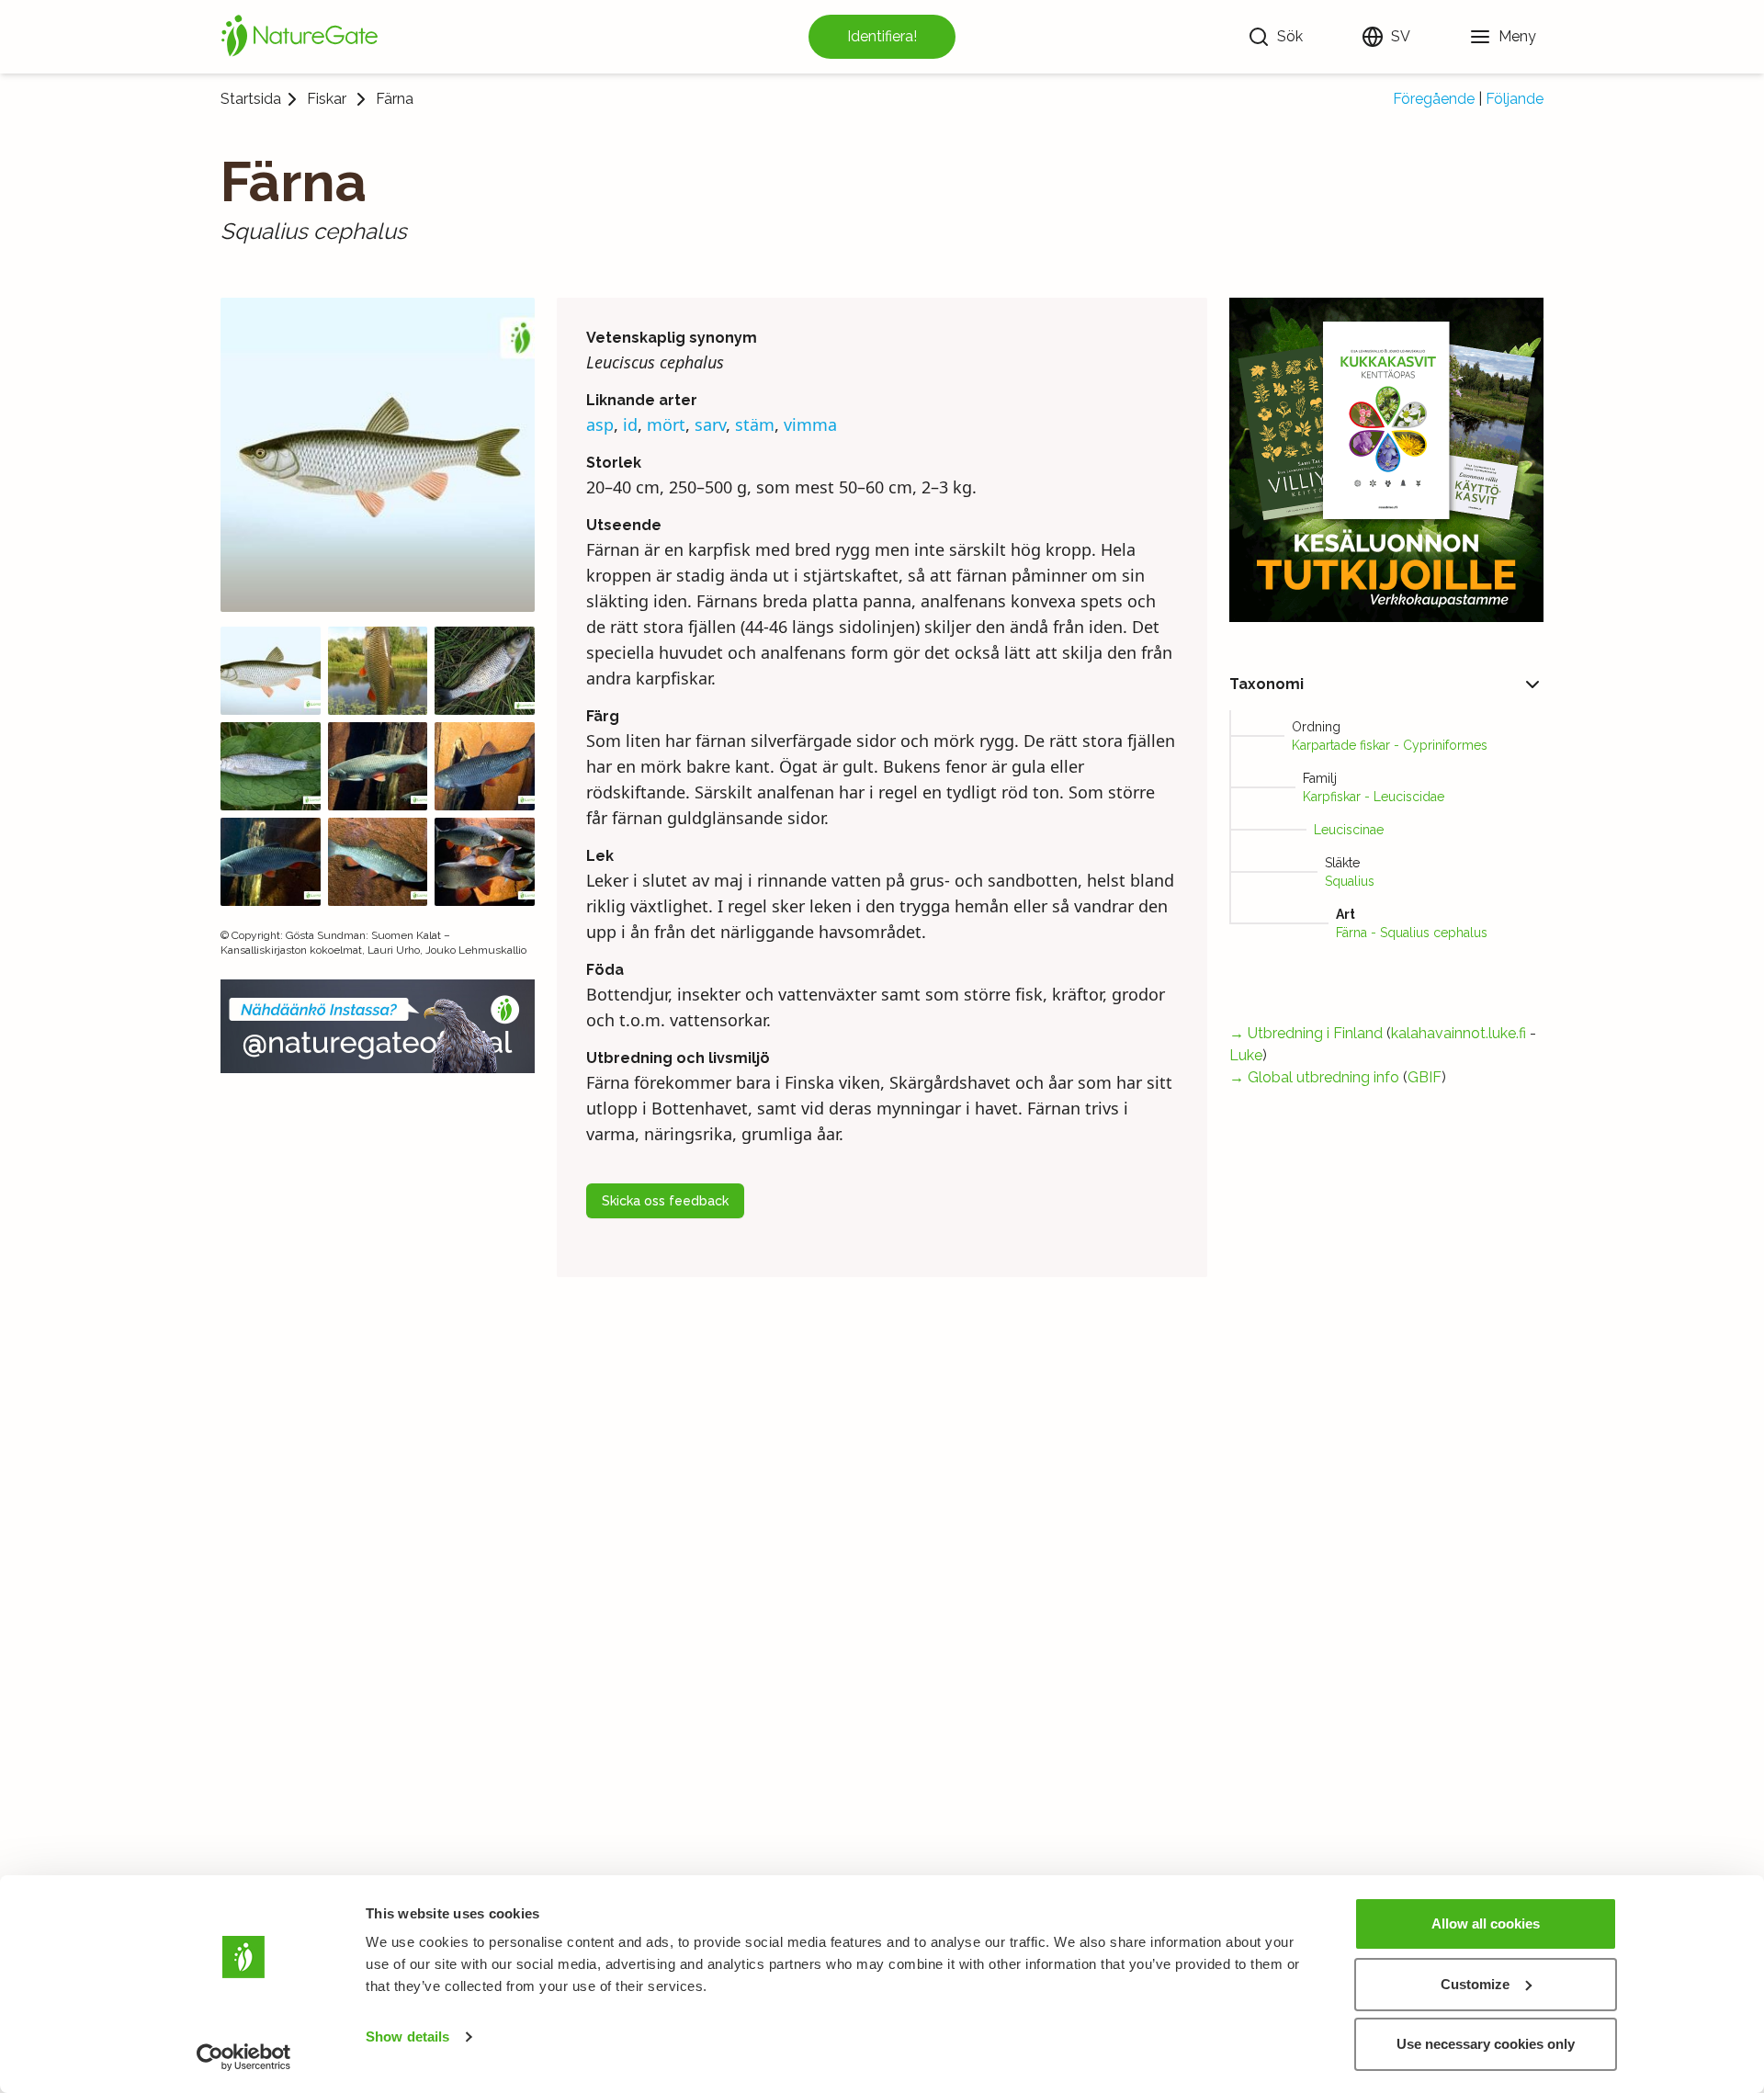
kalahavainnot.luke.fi (1459, 1033)
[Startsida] (300, 37)
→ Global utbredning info (1314, 1077)
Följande (1515, 99)
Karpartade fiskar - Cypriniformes (1390, 745)
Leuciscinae (1349, 830)
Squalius (1350, 881)
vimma (810, 424)
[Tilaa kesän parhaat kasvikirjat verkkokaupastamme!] (1386, 460)
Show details (407, 2036)
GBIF (1425, 1077)
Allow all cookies (1486, 1923)
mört (666, 424)
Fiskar (327, 99)
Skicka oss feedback (665, 1201)
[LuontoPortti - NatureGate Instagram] (378, 1026)
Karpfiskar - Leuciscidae (1374, 797)
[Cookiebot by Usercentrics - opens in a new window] (244, 2057)
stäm (755, 424)
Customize (1475, 1984)
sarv (710, 424)
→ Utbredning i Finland (1306, 1033)
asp (600, 424)
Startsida (251, 99)
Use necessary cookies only (1486, 2044)
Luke (1246, 1055)
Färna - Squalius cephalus (1412, 933)
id (630, 424)
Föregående (1434, 99)
